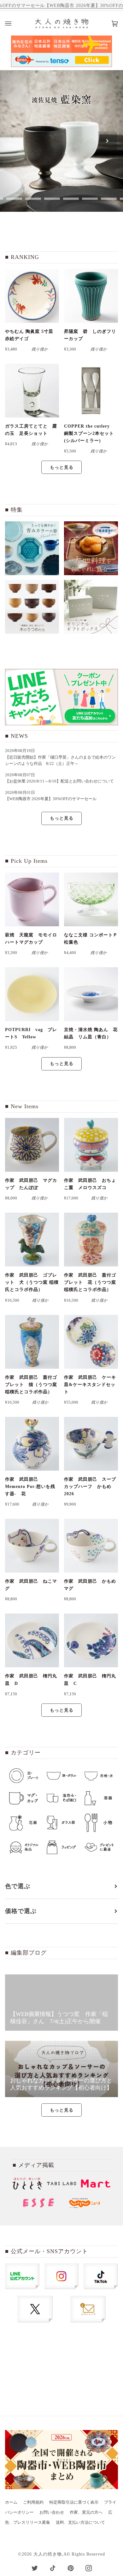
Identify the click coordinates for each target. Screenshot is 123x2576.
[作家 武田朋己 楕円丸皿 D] (32, 1640)
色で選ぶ (18, 1886)
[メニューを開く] (15, 23)
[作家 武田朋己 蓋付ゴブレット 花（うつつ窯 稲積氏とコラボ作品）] (91, 1240)
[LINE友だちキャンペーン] (61, 697)
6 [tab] (90, 199)
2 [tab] (14, 199)
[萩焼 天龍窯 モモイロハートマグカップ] (32, 899)
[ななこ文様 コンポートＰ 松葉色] (91, 899)
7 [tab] (109, 199)
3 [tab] (33, 199)
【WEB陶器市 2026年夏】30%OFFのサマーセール (51, 799)
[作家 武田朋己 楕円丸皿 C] (91, 1640)
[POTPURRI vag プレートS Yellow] (32, 994)
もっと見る (62, 467)
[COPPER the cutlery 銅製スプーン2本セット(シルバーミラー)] (91, 391)
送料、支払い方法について (80, 2523)
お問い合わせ (52, 2512)
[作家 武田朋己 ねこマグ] (32, 1546)
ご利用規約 (33, 2502)
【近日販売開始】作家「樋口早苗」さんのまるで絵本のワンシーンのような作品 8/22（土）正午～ (60, 760)
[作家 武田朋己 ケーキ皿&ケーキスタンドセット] (91, 1342)
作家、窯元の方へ (86, 2512)
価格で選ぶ (21, 1911)
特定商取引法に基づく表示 (74, 2502)
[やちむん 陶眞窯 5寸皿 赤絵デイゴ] (32, 296)
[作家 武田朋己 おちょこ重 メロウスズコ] (91, 1145)
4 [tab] (52, 199)
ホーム (11, 2502)
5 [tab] (71, 199)
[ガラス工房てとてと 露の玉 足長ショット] (32, 391)
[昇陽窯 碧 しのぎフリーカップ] (91, 296)
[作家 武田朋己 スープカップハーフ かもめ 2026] (91, 1444)
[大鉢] (91, 548)
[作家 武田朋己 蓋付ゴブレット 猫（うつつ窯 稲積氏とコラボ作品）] (32, 1342)
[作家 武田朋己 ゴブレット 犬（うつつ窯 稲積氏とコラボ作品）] (32, 1240)
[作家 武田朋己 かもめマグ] (91, 1546)
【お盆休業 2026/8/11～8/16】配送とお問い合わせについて (59, 781)
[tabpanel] (61, 141)
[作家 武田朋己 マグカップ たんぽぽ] (32, 1145)
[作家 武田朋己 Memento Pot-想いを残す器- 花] (32, 1444)
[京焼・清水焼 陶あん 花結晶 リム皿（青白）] (91, 994)
